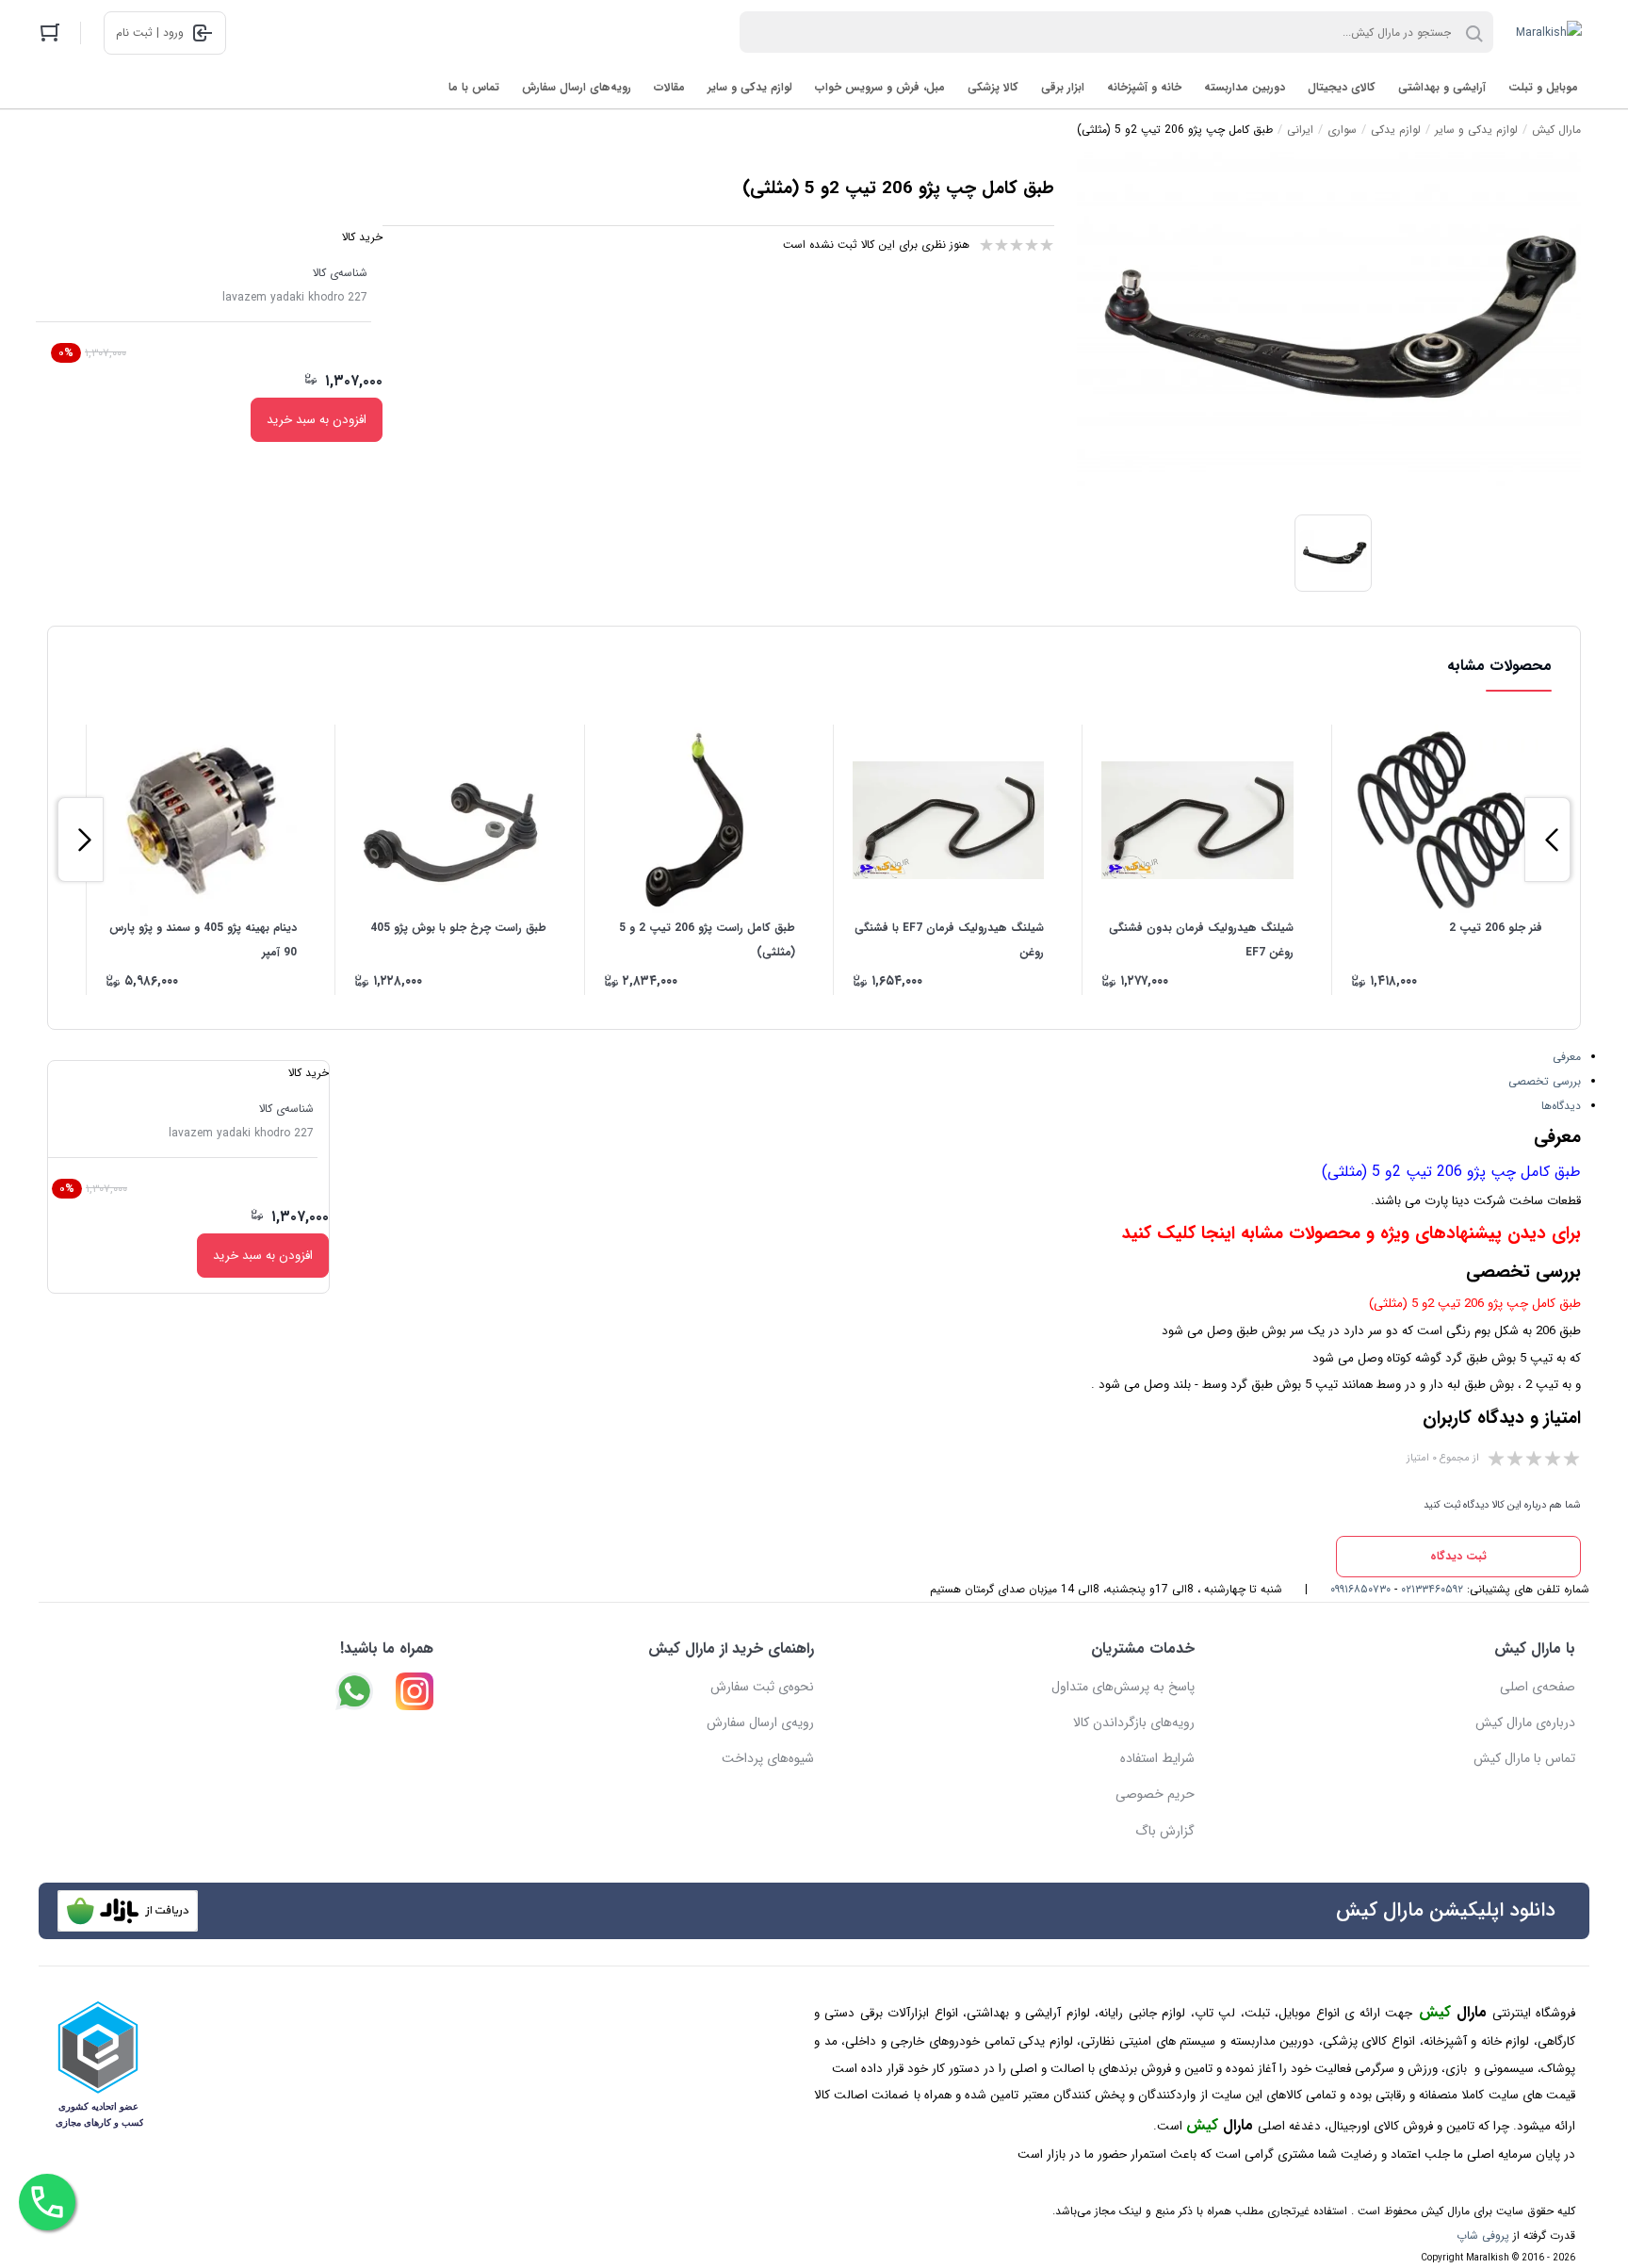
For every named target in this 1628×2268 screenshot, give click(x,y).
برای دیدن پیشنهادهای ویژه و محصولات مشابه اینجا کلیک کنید (1351, 1234)
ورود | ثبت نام (150, 33)
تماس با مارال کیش (1524, 1758)
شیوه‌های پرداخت (768, 1758)
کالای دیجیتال (1342, 87)
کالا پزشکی (993, 87)
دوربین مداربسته (1245, 87)
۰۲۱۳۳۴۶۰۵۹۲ (1432, 1589)
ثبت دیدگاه (1458, 1556)
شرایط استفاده (1157, 1758)
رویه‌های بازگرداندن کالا (1134, 1722)
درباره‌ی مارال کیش (1525, 1722)
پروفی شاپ (1483, 2235)
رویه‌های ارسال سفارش (577, 87)
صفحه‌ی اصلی (1538, 1687)
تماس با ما (474, 87)
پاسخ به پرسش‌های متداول (1123, 1687)
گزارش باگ (1165, 1831)
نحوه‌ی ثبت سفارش (762, 1687)
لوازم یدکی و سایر (750, 87)
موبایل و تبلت (1543, 87)
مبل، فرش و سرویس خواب (880, 87)
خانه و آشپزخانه (1144, 87)
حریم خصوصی (1155, 1794)
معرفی (1567, 1057)
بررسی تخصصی (1545, 1081)
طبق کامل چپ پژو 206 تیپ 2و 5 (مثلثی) (1451, 1172)
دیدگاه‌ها (1561, 1106)
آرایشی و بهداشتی (1442, 87)
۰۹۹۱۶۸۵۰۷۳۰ (1360, 1589)
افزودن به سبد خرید (317, 420)
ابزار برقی (1063, 87)
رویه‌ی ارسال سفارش (760, 1722)
